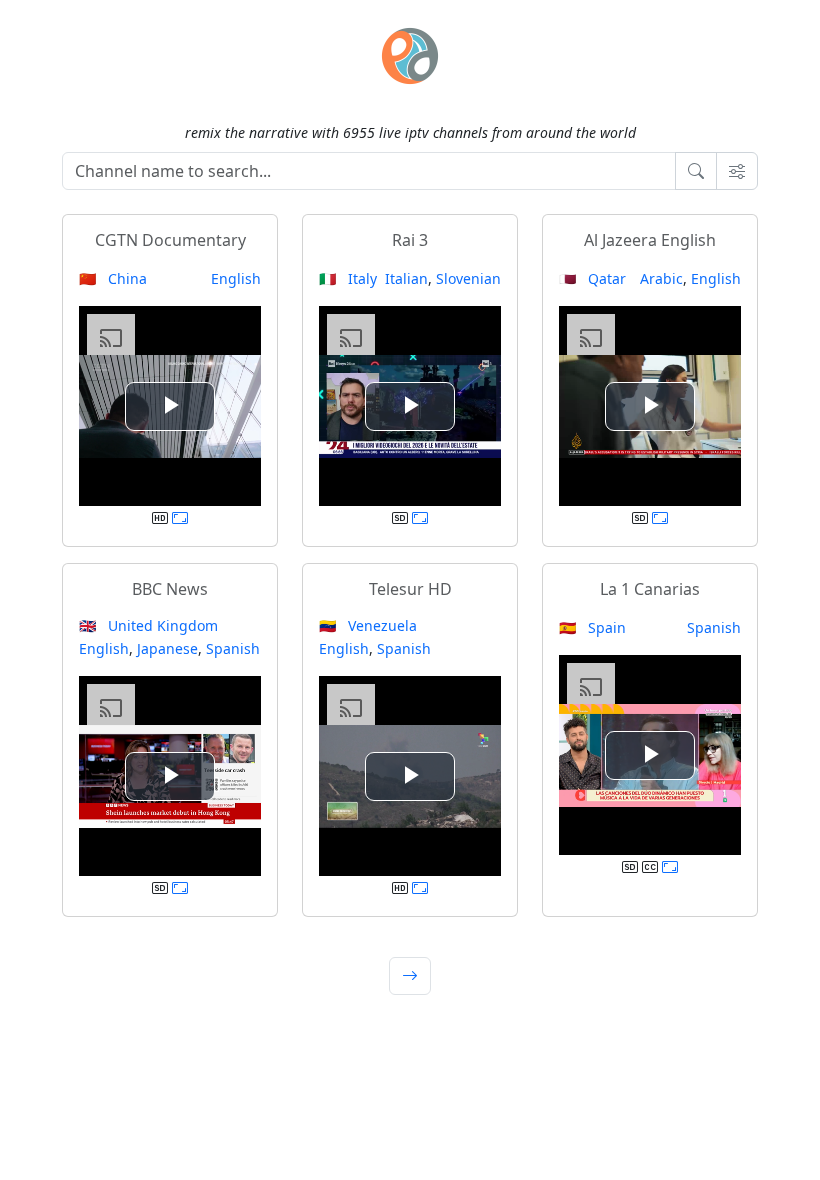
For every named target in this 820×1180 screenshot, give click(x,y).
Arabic (661, 278)
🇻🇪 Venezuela (368, 625)
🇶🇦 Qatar (592, 278)
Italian (406, 278)
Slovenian (468, 278)
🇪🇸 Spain (592, 627)
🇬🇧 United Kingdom (148, 625)
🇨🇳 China (113, 278)
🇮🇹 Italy (348, 278)
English (236, 278)
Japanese (167, 648)
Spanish (233, 648)
